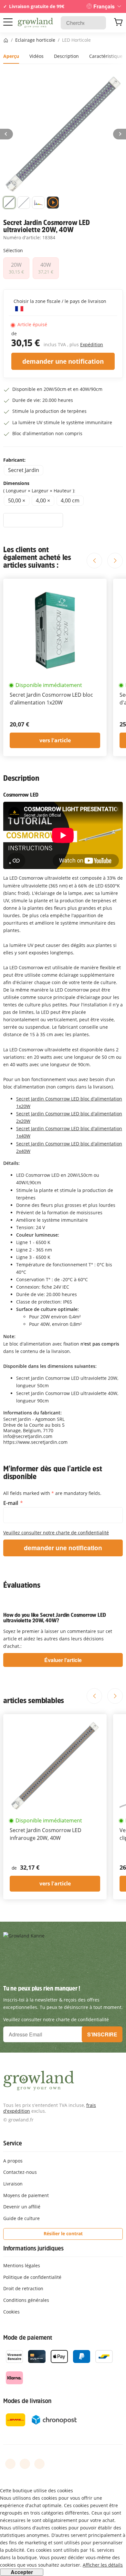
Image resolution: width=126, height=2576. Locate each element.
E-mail (11, 1503)
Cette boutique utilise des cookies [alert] (37, 2490)
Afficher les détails (103, 2565)
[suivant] (120, 134)
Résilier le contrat (63, 2233)
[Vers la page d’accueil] (35, 23)
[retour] (6, 134)
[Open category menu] (8, 22)
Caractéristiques (107, 56)
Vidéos (37, 56)
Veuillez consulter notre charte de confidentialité (56, 1533)
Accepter (22, 2572)
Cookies (11, 2312)
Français (104, 6)
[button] (9, 204)
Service (13, 2143)
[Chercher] (98, 23)
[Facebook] (10, 2464)
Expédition (92, 344)
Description (66, 56)
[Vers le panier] (118, 23)
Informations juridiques (33, 2248)
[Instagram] (39, 2464)
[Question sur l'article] (33, 520)
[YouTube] (25, 2464)
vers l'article (55, 740)
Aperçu (11, 56)
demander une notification (63, 361)
